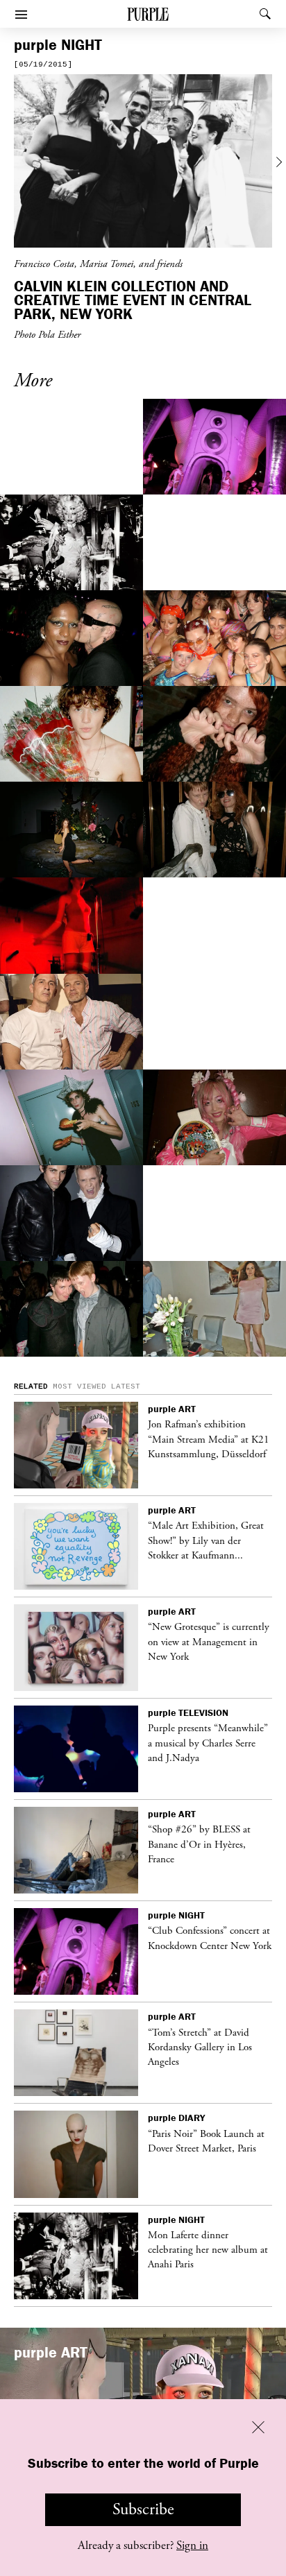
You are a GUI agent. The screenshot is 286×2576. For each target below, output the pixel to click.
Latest (126, 1386)
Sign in (192, 2545)
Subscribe (143, 2509)
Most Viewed (79, 1386)
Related (31, 1386)
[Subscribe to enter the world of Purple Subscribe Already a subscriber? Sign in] (143, 163)
